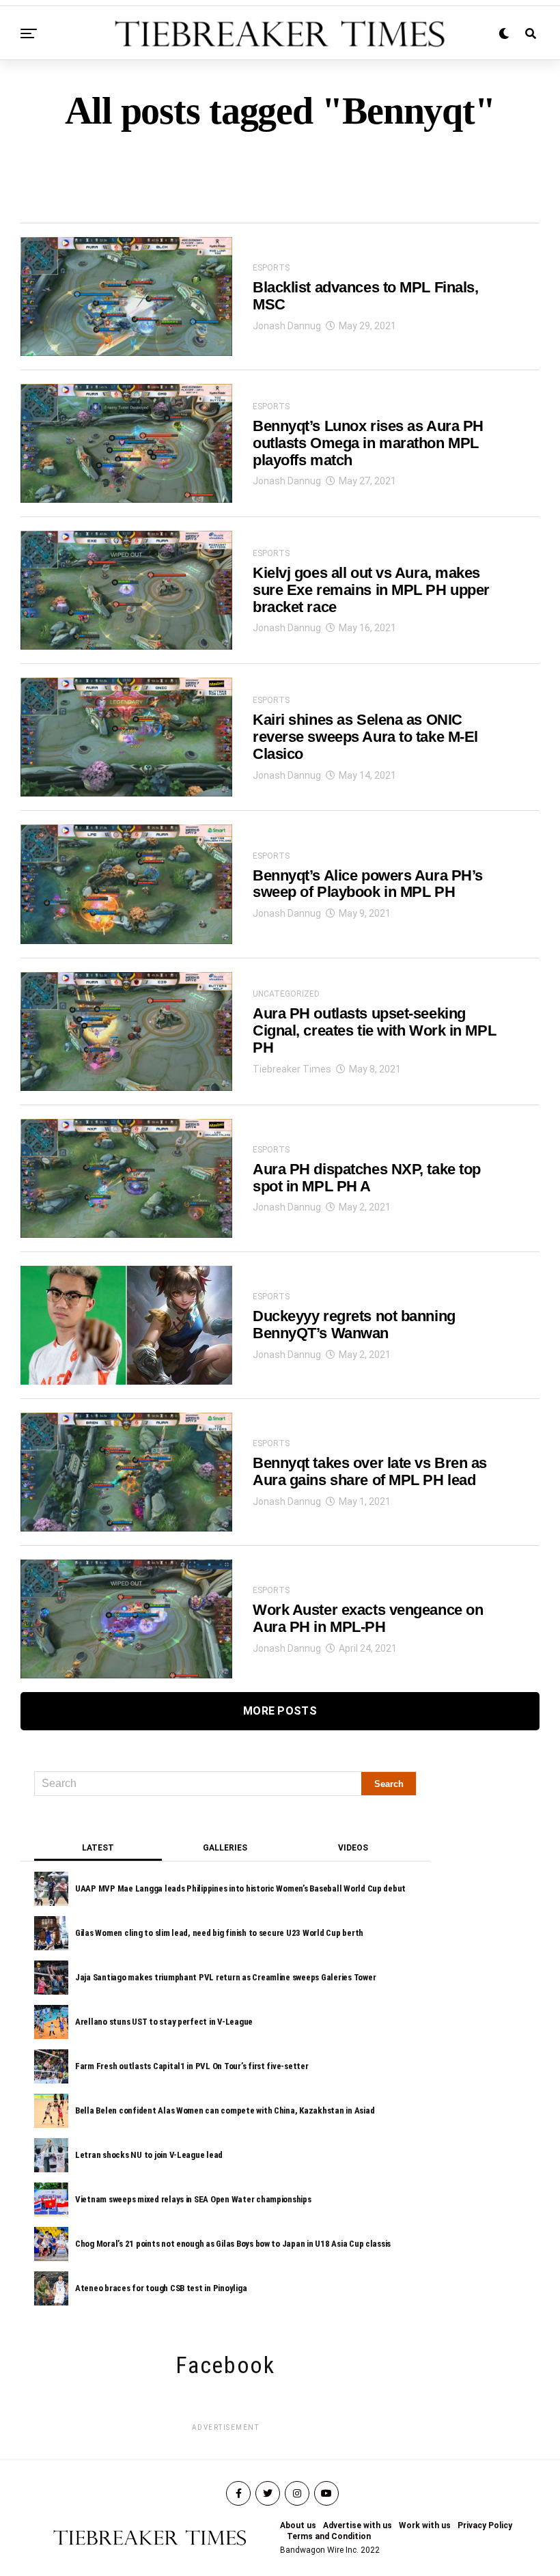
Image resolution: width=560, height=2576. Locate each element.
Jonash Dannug (287, 326)
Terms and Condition (329, 2536)
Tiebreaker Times (292, 1069)
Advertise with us (358, 2525)
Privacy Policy (485, 2525)
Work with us (425, 2525)
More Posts (280, 1711)
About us (298, 2525)
